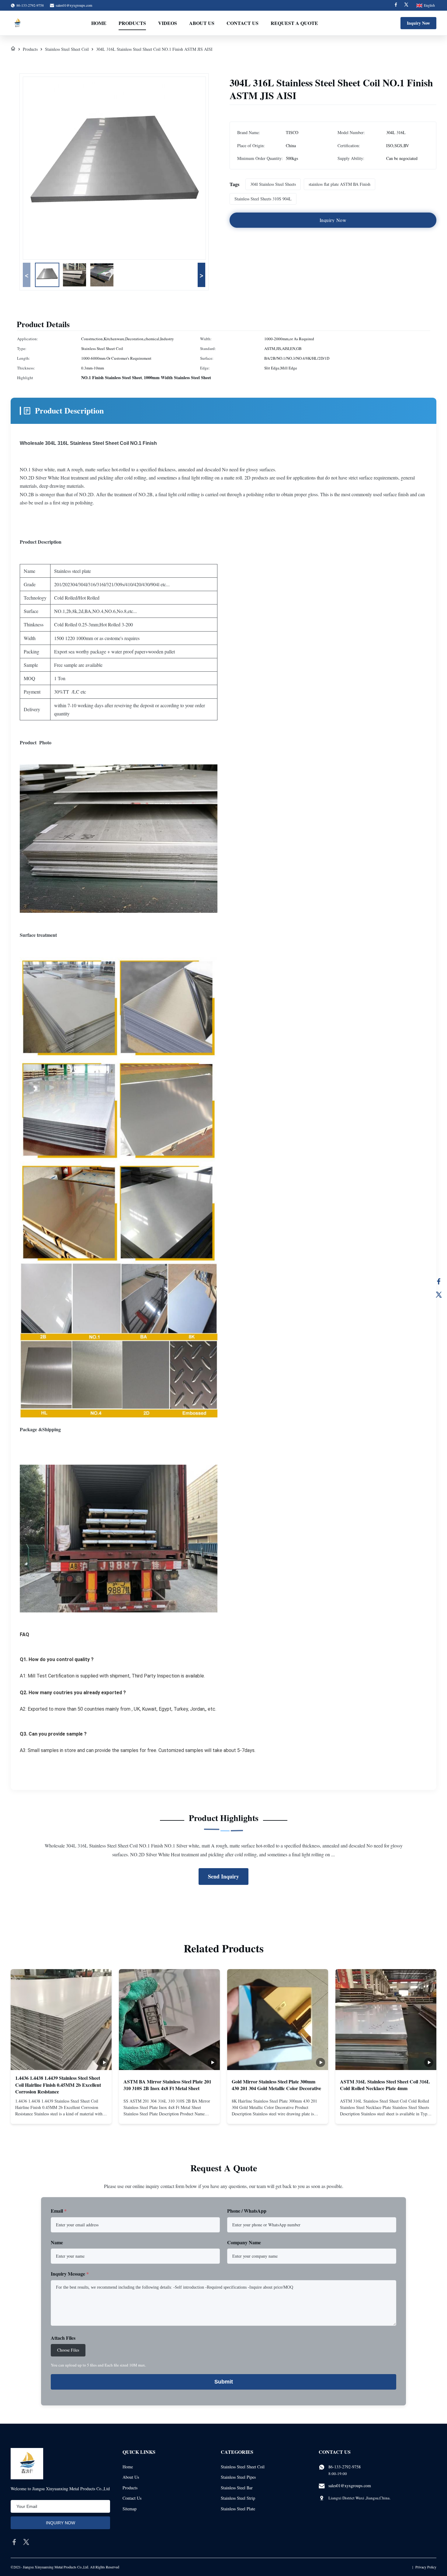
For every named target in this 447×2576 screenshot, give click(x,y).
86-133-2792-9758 (345, 2467)
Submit (224, 2382)
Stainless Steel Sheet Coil (67, 49)
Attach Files (63, 2338)
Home (99, 23)
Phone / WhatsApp (247, 2211)
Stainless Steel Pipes (238, 2477)
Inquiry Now (418, 23)
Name (57, 2242)
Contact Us (243, 23)
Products (132, 23)
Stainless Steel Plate (238, 2509)
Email (59, 2211)
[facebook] (14, 2542)
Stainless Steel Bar (237, 2488)
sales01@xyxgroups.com (74, 5)
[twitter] (26, 2542)
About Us (202, 23)
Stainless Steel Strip (238, 2498)
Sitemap (130, 2509)
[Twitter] (406, 5)
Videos (168, 23)
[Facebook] (396, 5)
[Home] (13, 49)
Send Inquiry (223, 1876)
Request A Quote (294, 23)
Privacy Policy (426, 2567)
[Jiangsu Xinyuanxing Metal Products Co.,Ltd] (17, 23)
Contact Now (61, 2114)
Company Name (244, 2242)
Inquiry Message (70, 2274)
